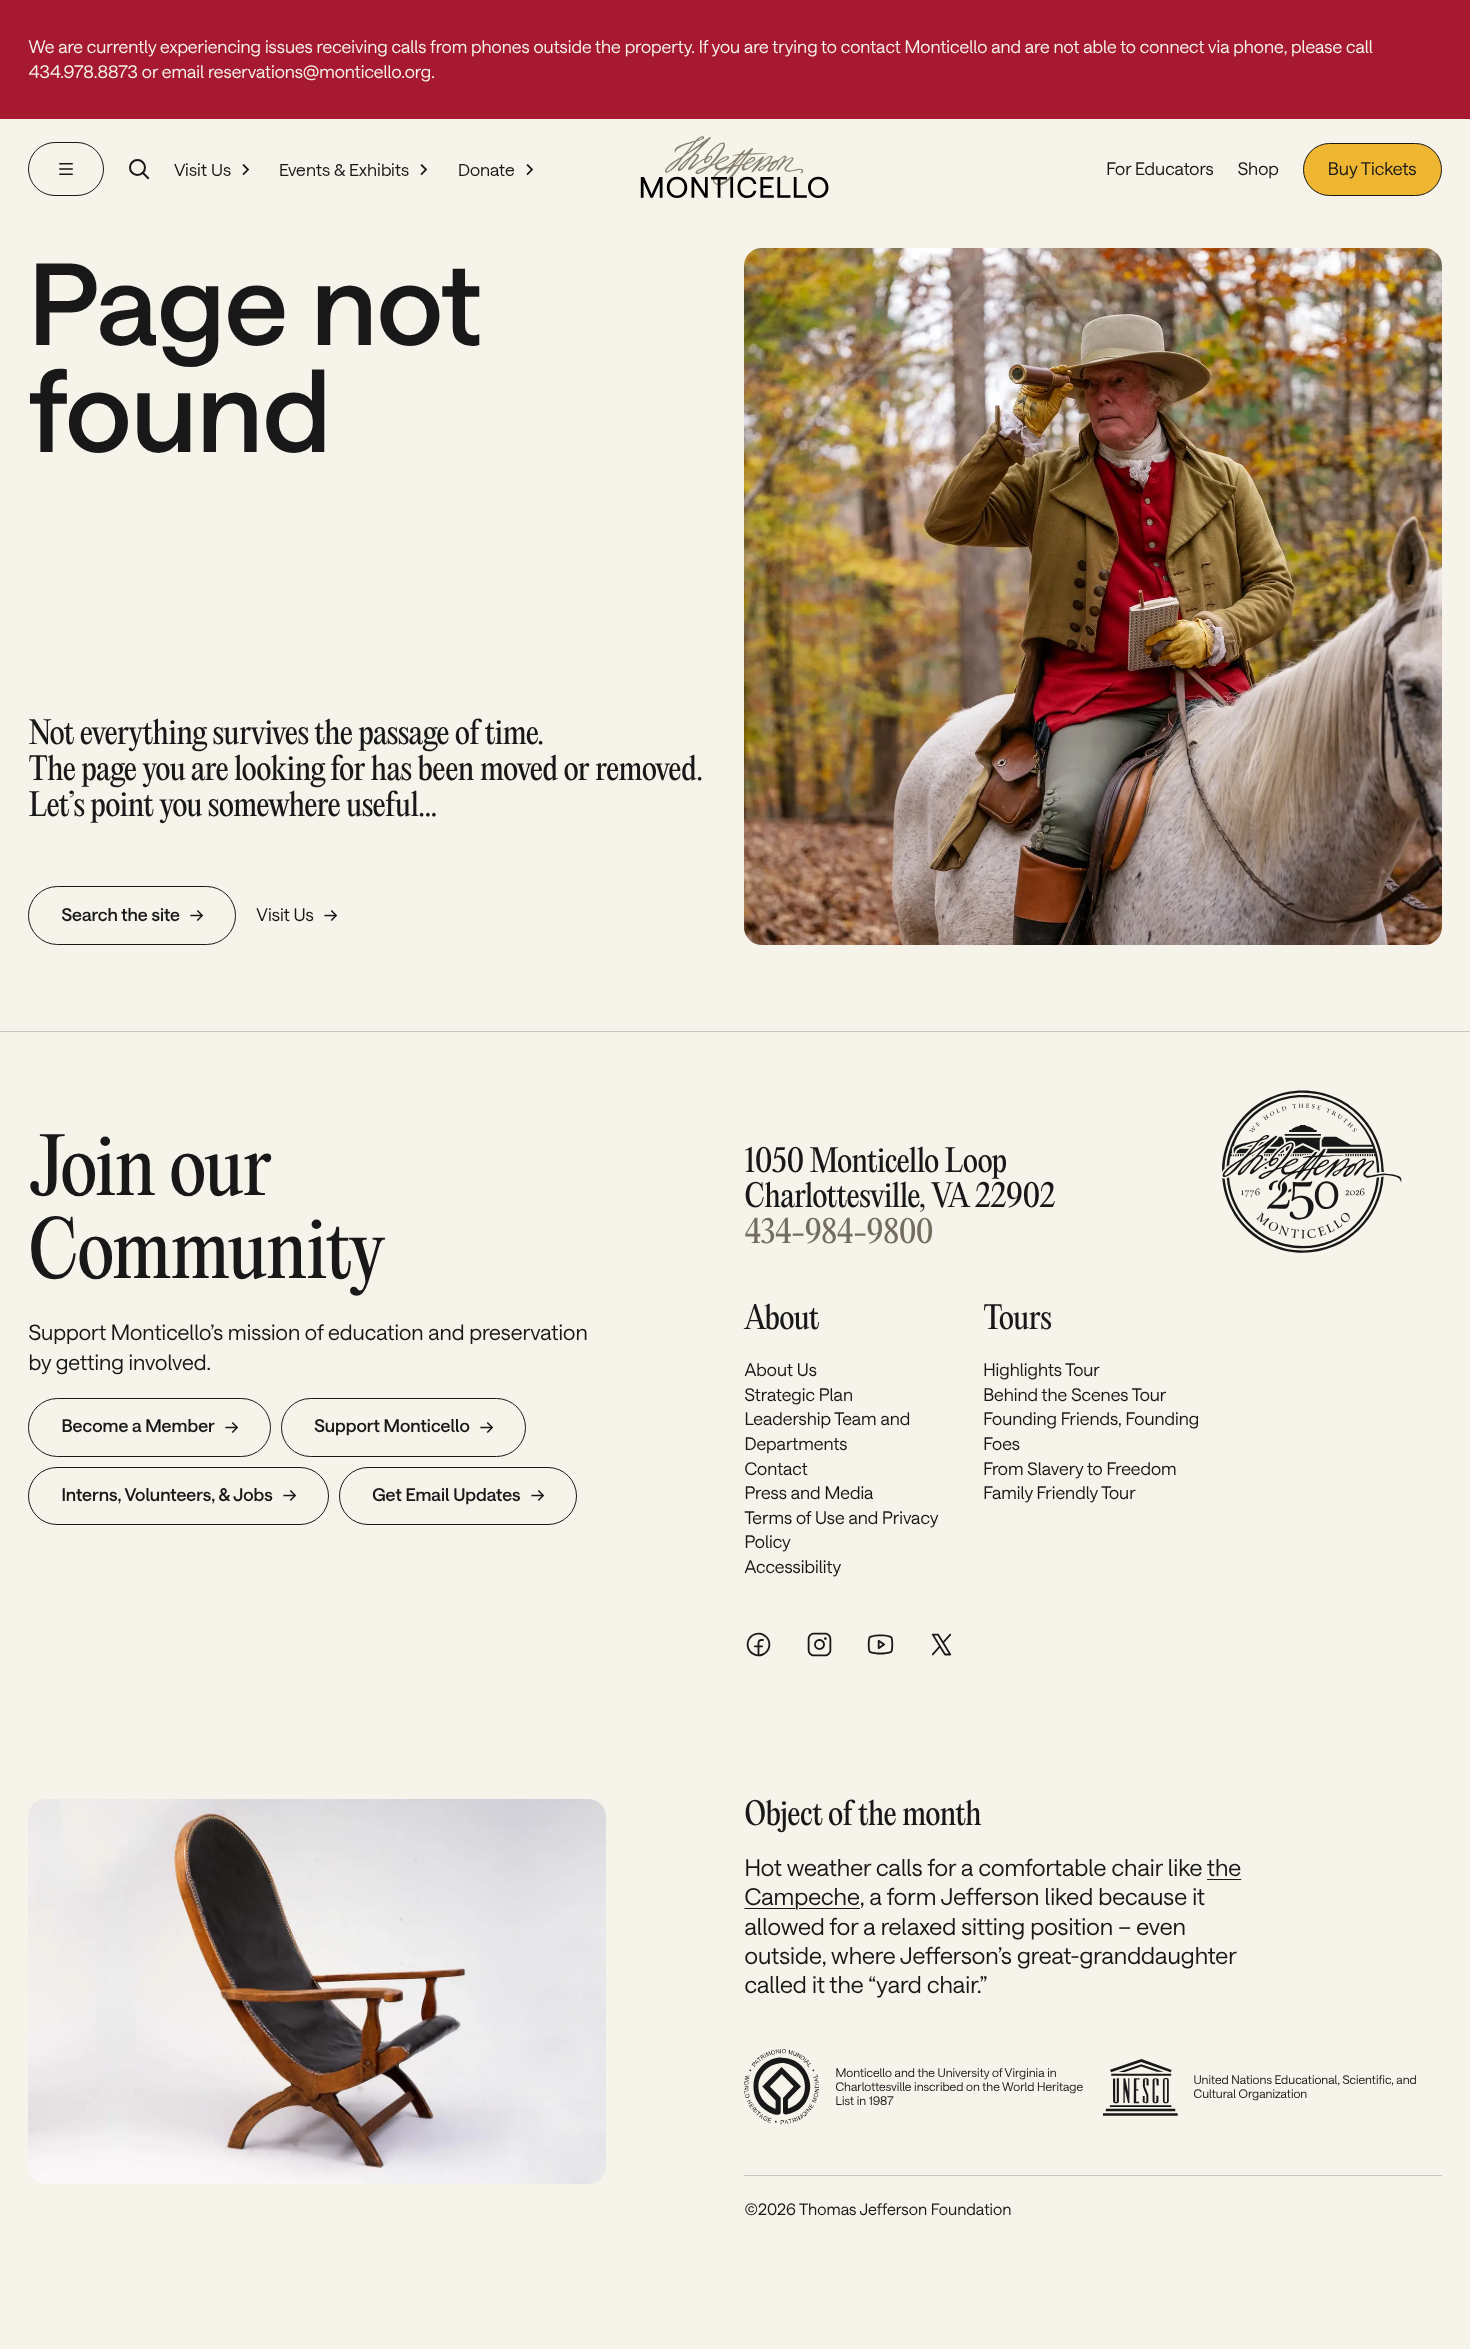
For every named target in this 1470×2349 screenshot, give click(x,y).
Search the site (120, 915)
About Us (780, 1370)
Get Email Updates (446, 1495)
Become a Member (137, 1426)
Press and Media (808, 1493)
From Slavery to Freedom (1079, 1469)
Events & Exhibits (344, 169)
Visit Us (202, 169)
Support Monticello (392, 1426)
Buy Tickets (1372, 169)
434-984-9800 (838, 1234)
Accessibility (792, 1567)
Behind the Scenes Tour (1074, 1395)
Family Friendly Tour (1059, 1493)
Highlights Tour (1041, 1370)
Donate (486, 169)
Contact (775, 1469)
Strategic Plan (798, 1395)
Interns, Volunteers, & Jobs (166, 1495)
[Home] (734, 169)
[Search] (139, 169)
